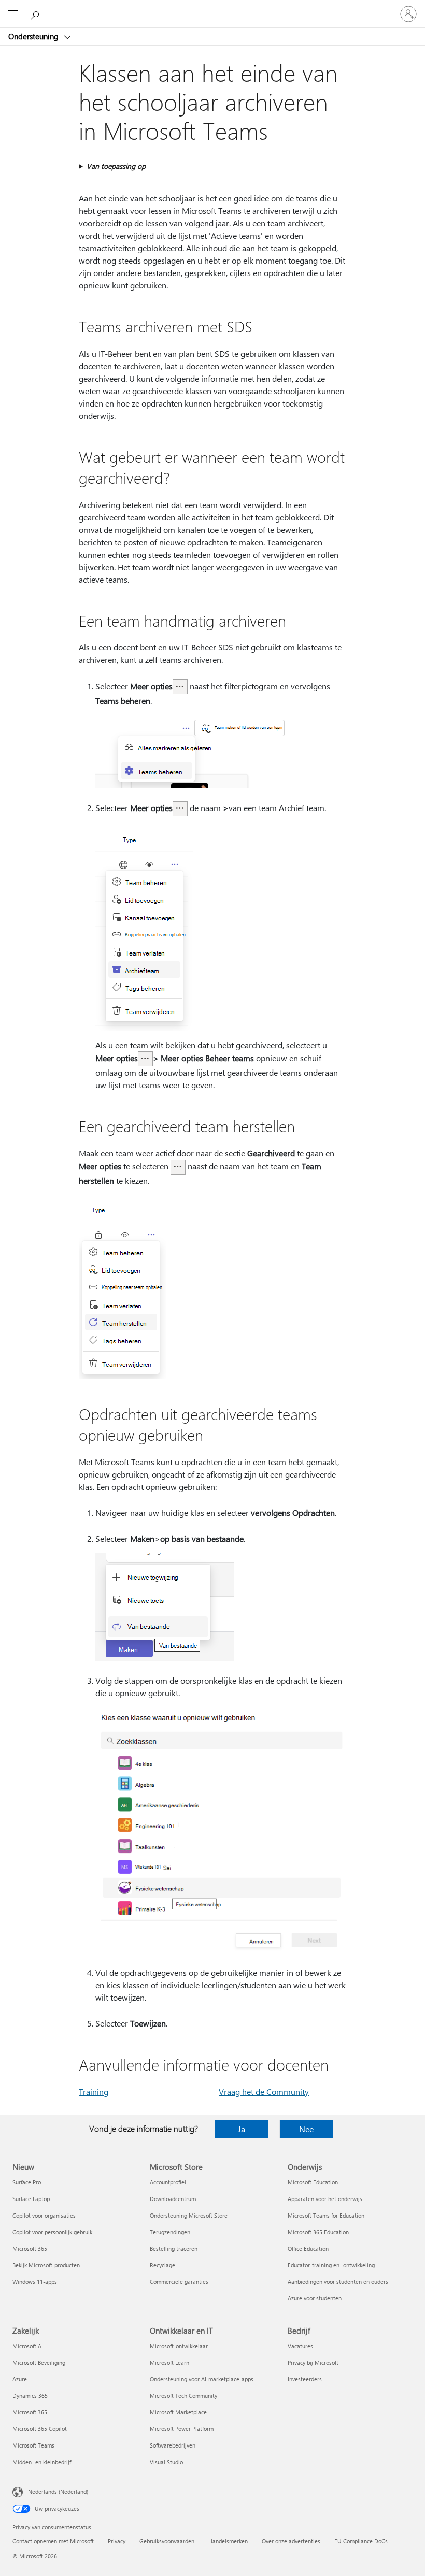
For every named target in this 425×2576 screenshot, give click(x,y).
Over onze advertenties (291, 2541)
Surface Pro (27, 2182)
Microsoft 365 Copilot (40, 2429)
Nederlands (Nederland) (58, 2491)
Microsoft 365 (30, 2248)
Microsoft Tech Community (183, 2396)
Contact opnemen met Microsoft (53, 2541)
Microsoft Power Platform (182, 2429)
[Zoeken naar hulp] (36, 13)
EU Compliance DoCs (361, 2541)
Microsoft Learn (169, 2362)
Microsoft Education (313, 2182)
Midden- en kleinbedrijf (42, 2462)
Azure (20, 2379)
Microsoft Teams (33, 2445)
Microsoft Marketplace (178, 2412)
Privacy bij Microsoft (313, 2362)
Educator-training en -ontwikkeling (331, 2265)
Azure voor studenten (315, 2298)
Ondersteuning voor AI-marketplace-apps (202, 2379)
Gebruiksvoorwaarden (167, 2541)
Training (94, 2092)
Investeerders (305, 2379)
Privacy (117, 2541)
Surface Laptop (31, 2199)
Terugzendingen (170, 2232)
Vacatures (300, 2346)
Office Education (308, 2248)
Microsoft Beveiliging (39, 2362)
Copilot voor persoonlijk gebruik (52, 2232)
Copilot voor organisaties (44, 2215)
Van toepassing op (116, 166)
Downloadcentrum (173, 2199)
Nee (306, 2129)
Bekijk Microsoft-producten (46, 2265)
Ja (242, 2129)
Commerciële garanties (179, 2282)
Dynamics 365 (30, 2396)
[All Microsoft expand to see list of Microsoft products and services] (13, 14)
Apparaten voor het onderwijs (325, 2199)
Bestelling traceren (174, 2248)
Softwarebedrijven (173, 2445)
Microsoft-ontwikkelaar (179, 2346)
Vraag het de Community (264, 2092)
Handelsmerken (228, 2541)
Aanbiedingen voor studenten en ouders (338, 2282)
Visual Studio (166, 2462)
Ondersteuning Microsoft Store (189, 2215)
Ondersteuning (34, 36)
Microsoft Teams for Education (326, 2215)
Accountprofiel (168, 2182)
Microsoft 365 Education (318, 2232)
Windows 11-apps (35, 2282)
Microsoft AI (28, 2346)
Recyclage (162, 2265)
